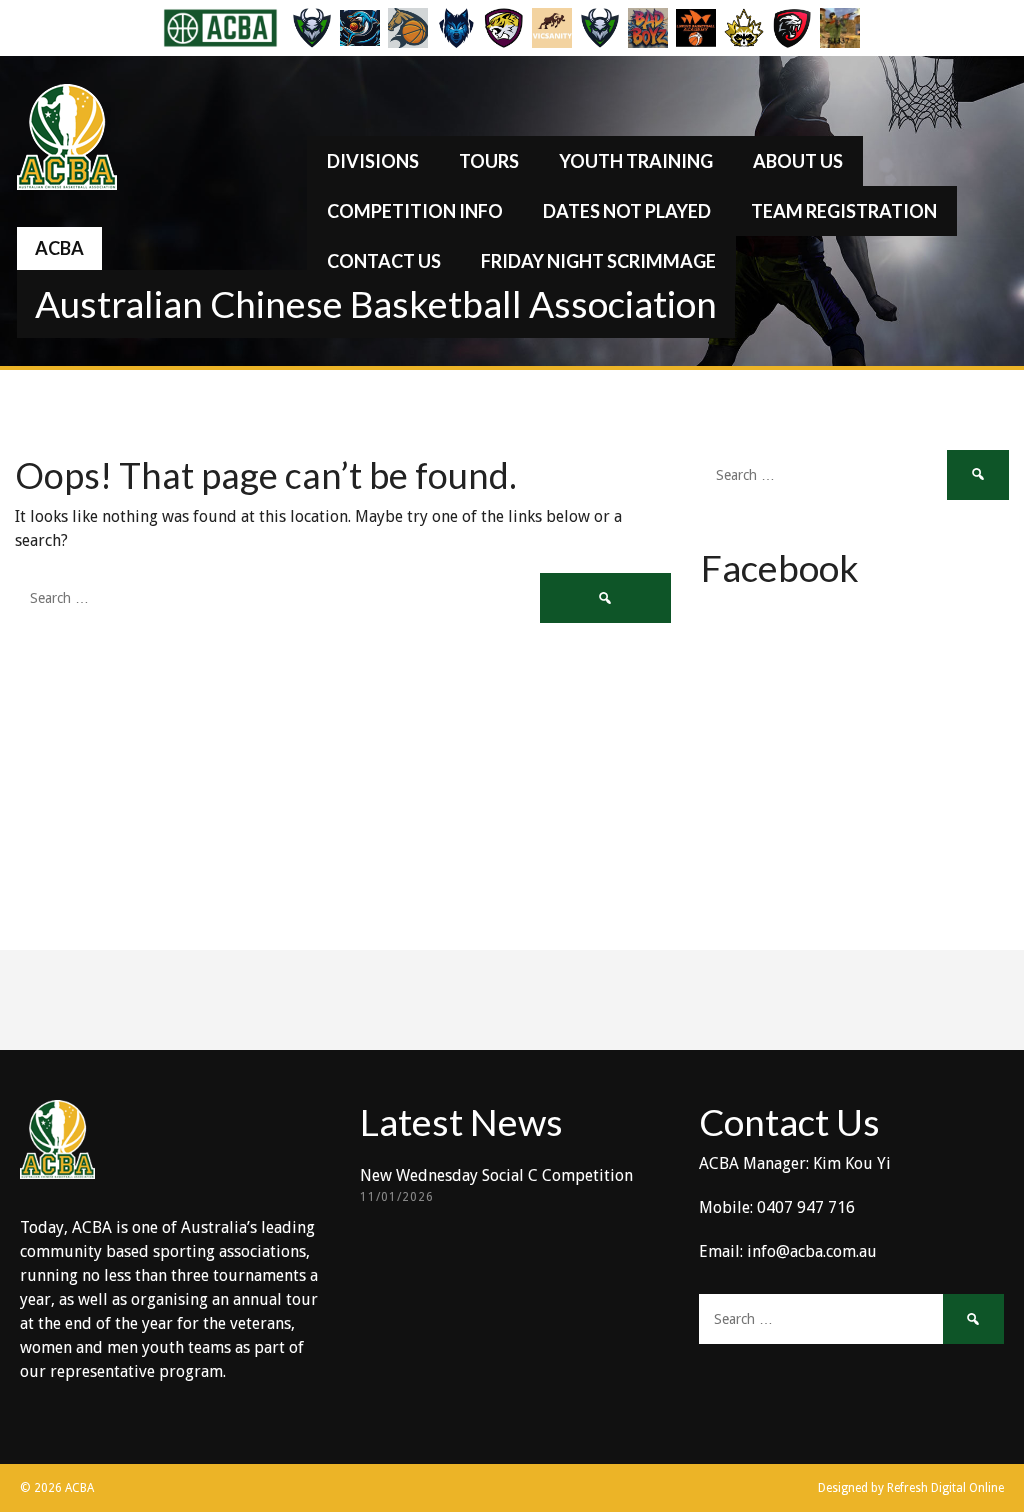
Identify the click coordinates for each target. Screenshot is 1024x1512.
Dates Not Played (627, 211)
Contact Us (384, 261)
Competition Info (415, 211)
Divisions (373, 161)
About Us (798, 161)
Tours (489, 161)
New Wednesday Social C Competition (496, 1175)
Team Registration (844, 211)
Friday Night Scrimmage (598, 261)
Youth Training (636, 161)
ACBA (59, 248)
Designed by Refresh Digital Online (911, 1488)
